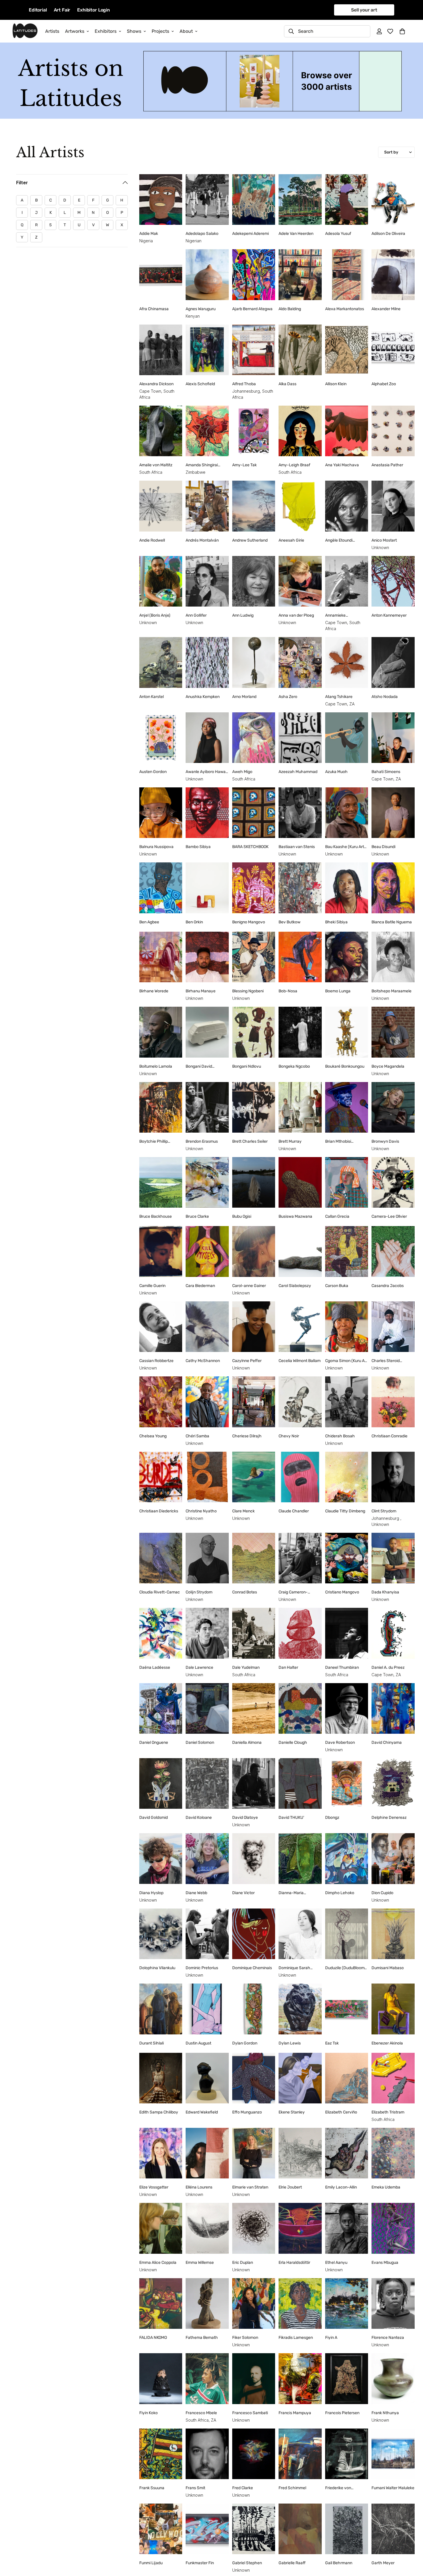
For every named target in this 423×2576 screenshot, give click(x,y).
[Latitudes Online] (25, 31)
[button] (402, 31)
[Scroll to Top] (412, 2545)
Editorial (38, 10)
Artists (52, 31)
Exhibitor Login (94, 10)
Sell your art (364, 10)
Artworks (75, 31)
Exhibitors (106, 31)
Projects (160, 31)
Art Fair (62, 10)
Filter (22, 183)
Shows (134, 31)
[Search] (291, 31)
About (186, 31)
